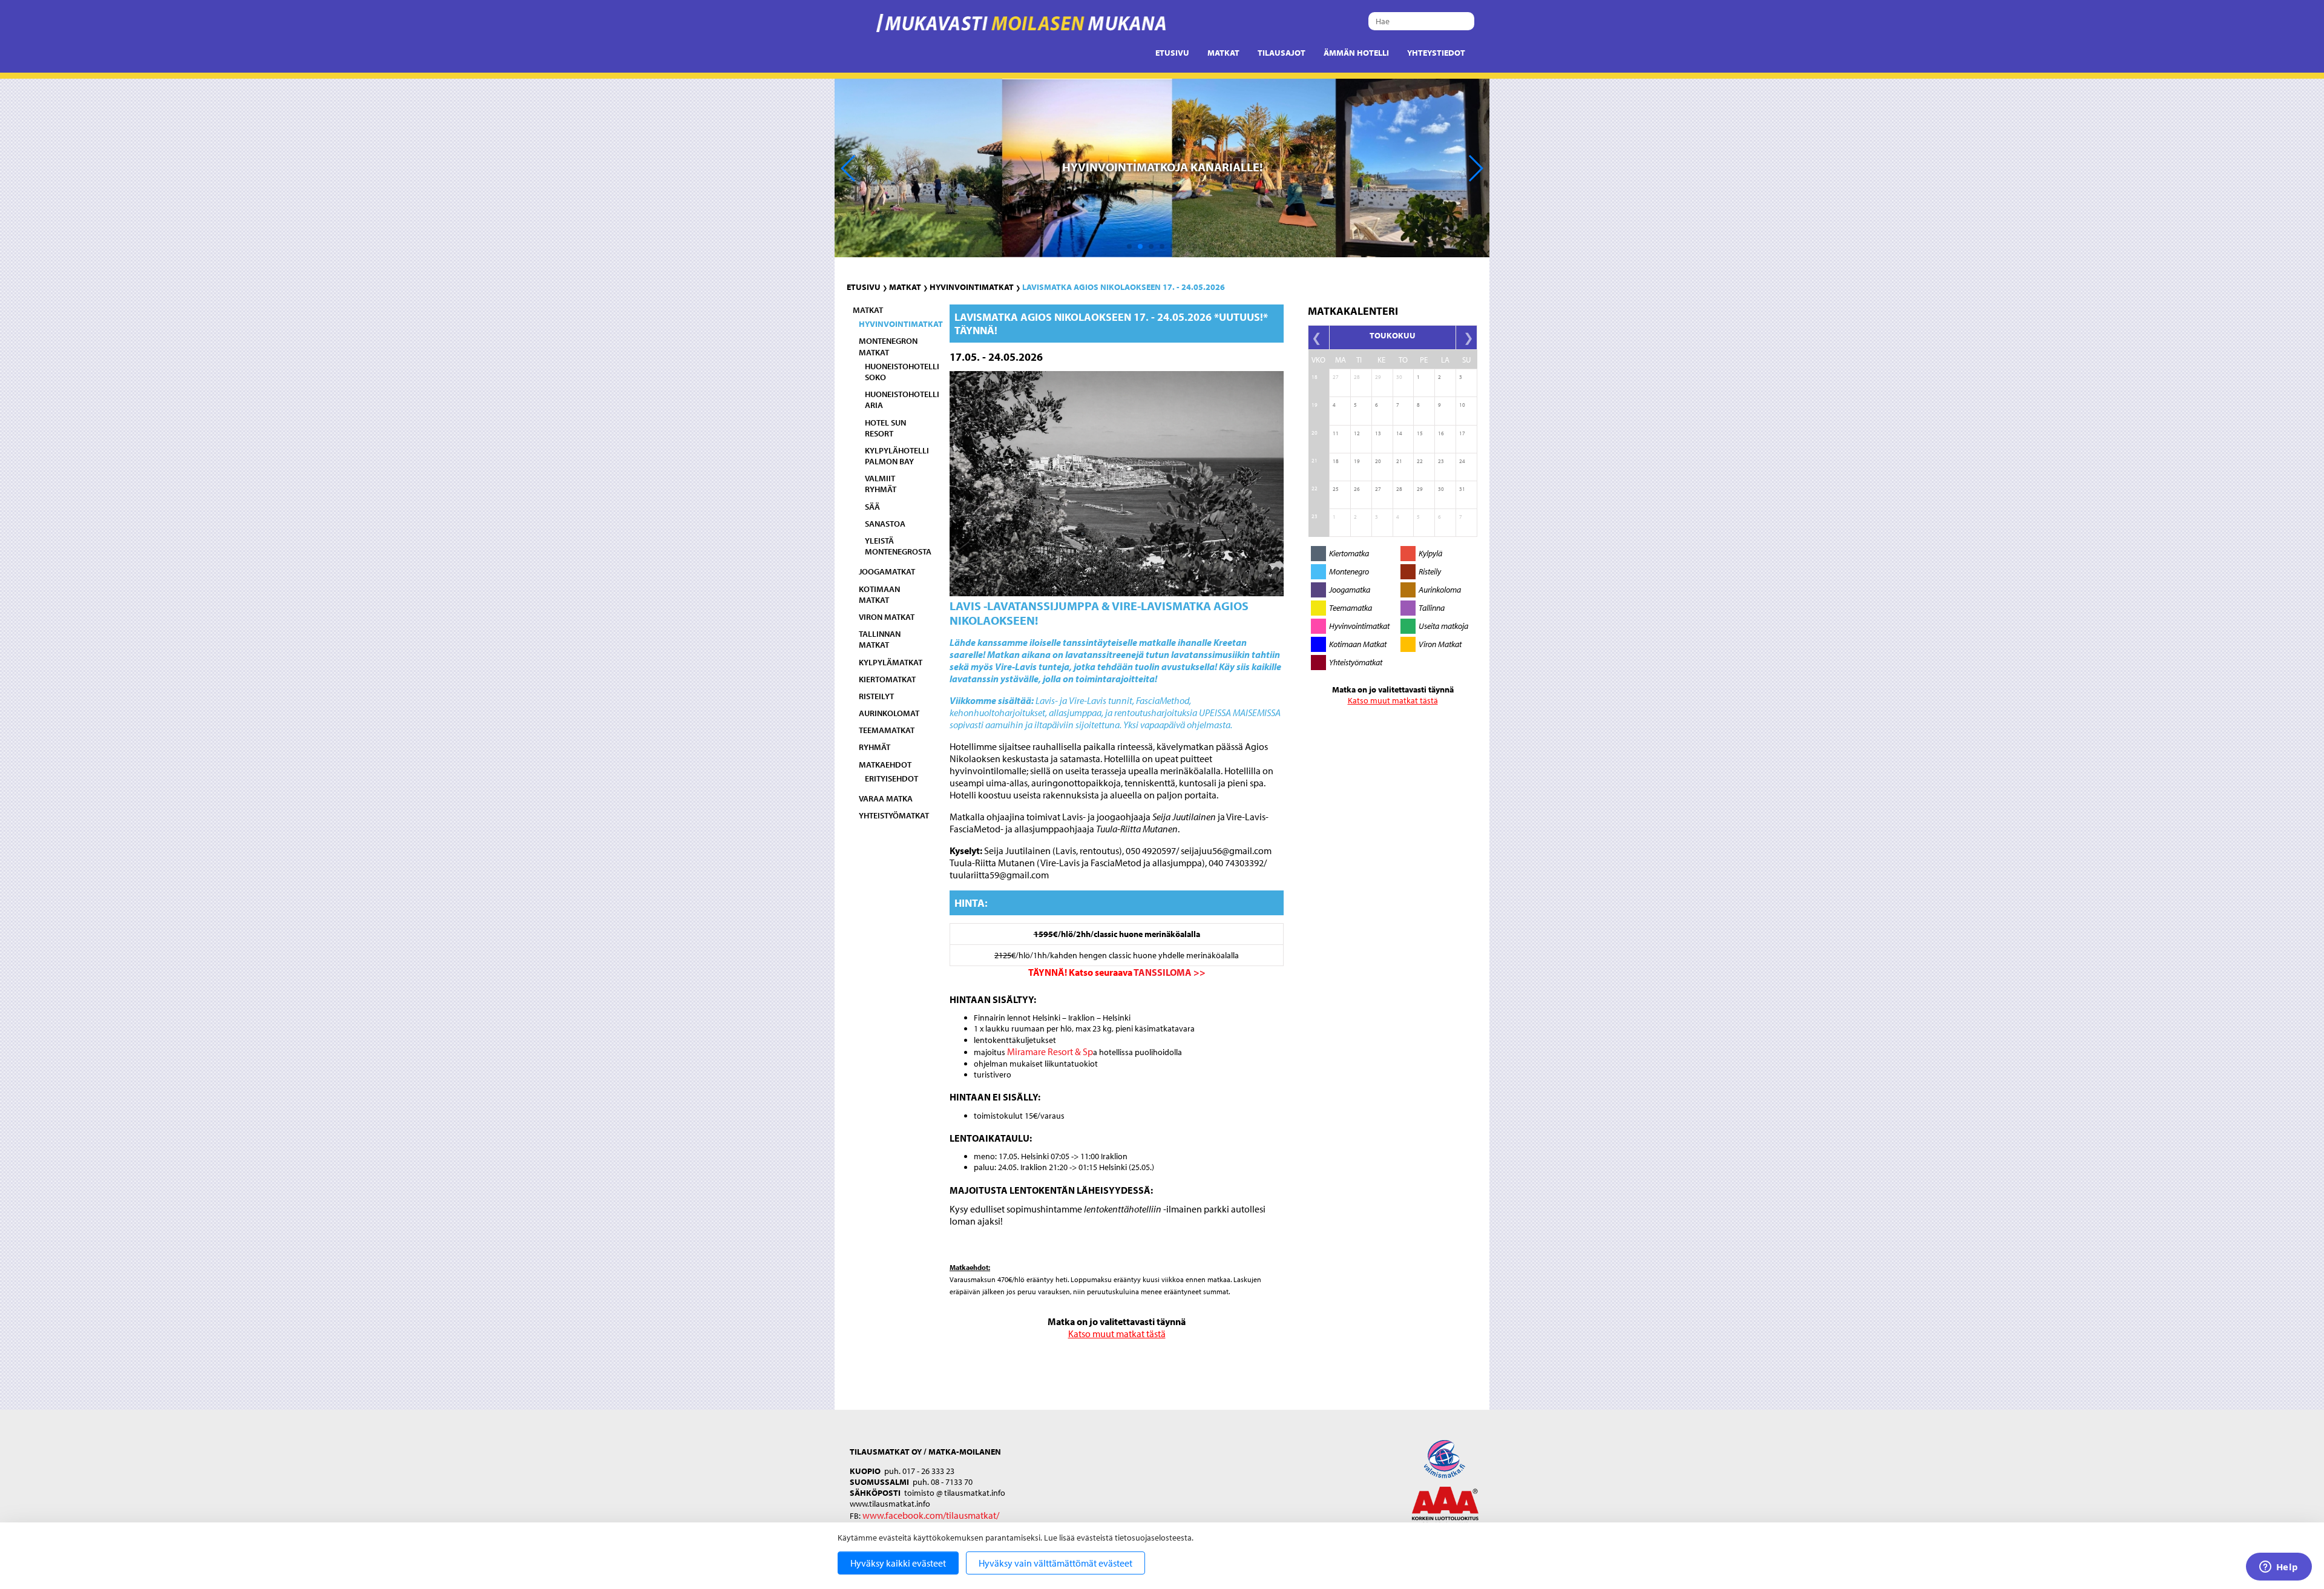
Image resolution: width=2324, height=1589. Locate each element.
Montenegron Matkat (888, 346)
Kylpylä (1430, 553)
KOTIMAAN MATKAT (879, 594)
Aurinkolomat (889, 713)
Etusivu (1172, 53)
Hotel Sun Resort (885, 428)
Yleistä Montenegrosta (898, 546)
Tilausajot (1282, 53)
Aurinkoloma (1440, 590)
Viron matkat (887, 617)
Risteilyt (876, 696)
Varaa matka (886, 798)
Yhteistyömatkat (894, 815)
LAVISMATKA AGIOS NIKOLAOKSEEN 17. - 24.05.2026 (1124, 287)
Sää (872, 507)
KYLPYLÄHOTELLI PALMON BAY (897, 456)
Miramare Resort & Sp (1050, 1051)
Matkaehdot (885, 765)
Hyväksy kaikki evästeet (898, 1563)
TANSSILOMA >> (1170, 972)
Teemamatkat (887, 730)
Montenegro (1349, 571)
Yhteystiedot (1436, 53)
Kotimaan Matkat (1358, 644)
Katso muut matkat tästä (1117, 1334)
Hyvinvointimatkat (972, 287)
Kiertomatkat (887, 679)
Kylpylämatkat (891, 662)
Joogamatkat (887, 571)
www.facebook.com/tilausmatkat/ (931, 1515)
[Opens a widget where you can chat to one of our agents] (2279, 1568)
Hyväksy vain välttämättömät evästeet (1055, 1563)
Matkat (1223, 53)
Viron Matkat (1440, 644)
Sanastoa (885, 524)
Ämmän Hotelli (1356, 53)
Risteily (1430, 571)
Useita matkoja (1443, 626)
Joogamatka (1350, 590)
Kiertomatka (1349, 553)
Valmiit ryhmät (881, 484)
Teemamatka (1351, 608)
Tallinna (1432, 608)
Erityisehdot (891, 778)
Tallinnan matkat (880, 639)
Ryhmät (875, 747)
